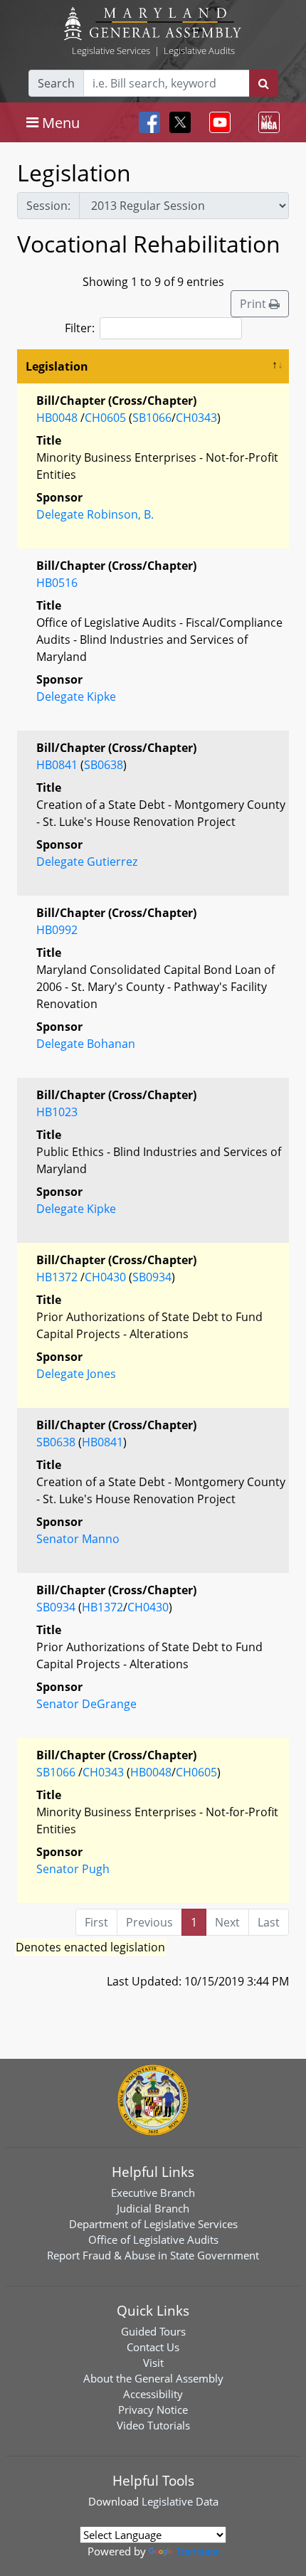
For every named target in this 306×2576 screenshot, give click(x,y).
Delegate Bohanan (86, 1044)
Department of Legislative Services (153, 2224)
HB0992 (57, 930)
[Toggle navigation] (217, 122)
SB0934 (152, 1277)
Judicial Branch (153, 2208)
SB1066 (152, 418)
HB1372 (57, 1277)
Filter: (80, 328)
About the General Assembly (153, 2378)
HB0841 (57, 765)
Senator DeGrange (86, 1704)
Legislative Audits (199, 51)
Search (56, 83)
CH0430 (105, 1277)
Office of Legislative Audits (153, 2240)
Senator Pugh (73, 1869)
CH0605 (105, 418)
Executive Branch (153, 2193)
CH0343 (196, 418)
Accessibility (153, 2394)
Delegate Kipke (76, 696)
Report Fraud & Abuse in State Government (153, 2255)
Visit (153, 2363)
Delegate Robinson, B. (95, 514)
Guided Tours (153, 2331)
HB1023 (57, 1112)
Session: (48, 206)
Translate (197, 2551)
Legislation (57, 366)
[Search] (264, 83)
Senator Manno (78, 1539)
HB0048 (57, 418)
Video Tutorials (153, 2425)
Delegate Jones (76, 1374)
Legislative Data (180, 2501)
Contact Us (153, 2347)
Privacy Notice (153, 2410)
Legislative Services (111, 51)
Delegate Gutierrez (87, 862)
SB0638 (104, 765)
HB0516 (57, 583)
